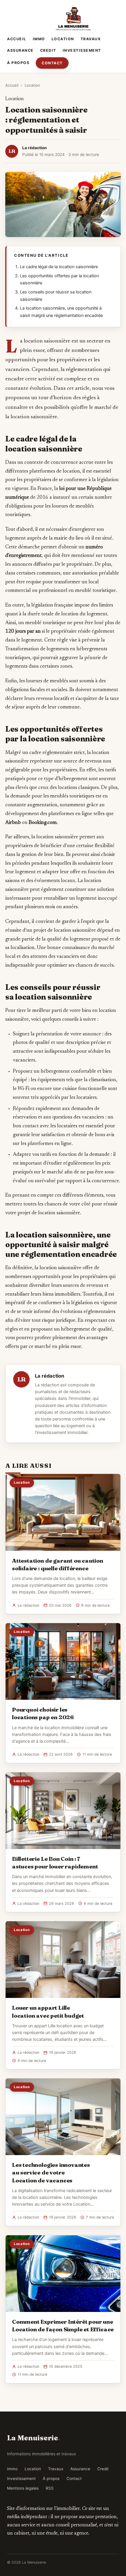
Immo (39, 39)
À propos (18, 63)
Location (63, 39)
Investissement (82, 50)
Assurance (20, 50)
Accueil (17, 39)
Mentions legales (23, 2488)
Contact (52, 63)
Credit (48, 50)
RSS (50, 2488)
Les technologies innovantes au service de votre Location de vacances (51, 2172)
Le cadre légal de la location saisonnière (59, 267)
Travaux (91, 39)
